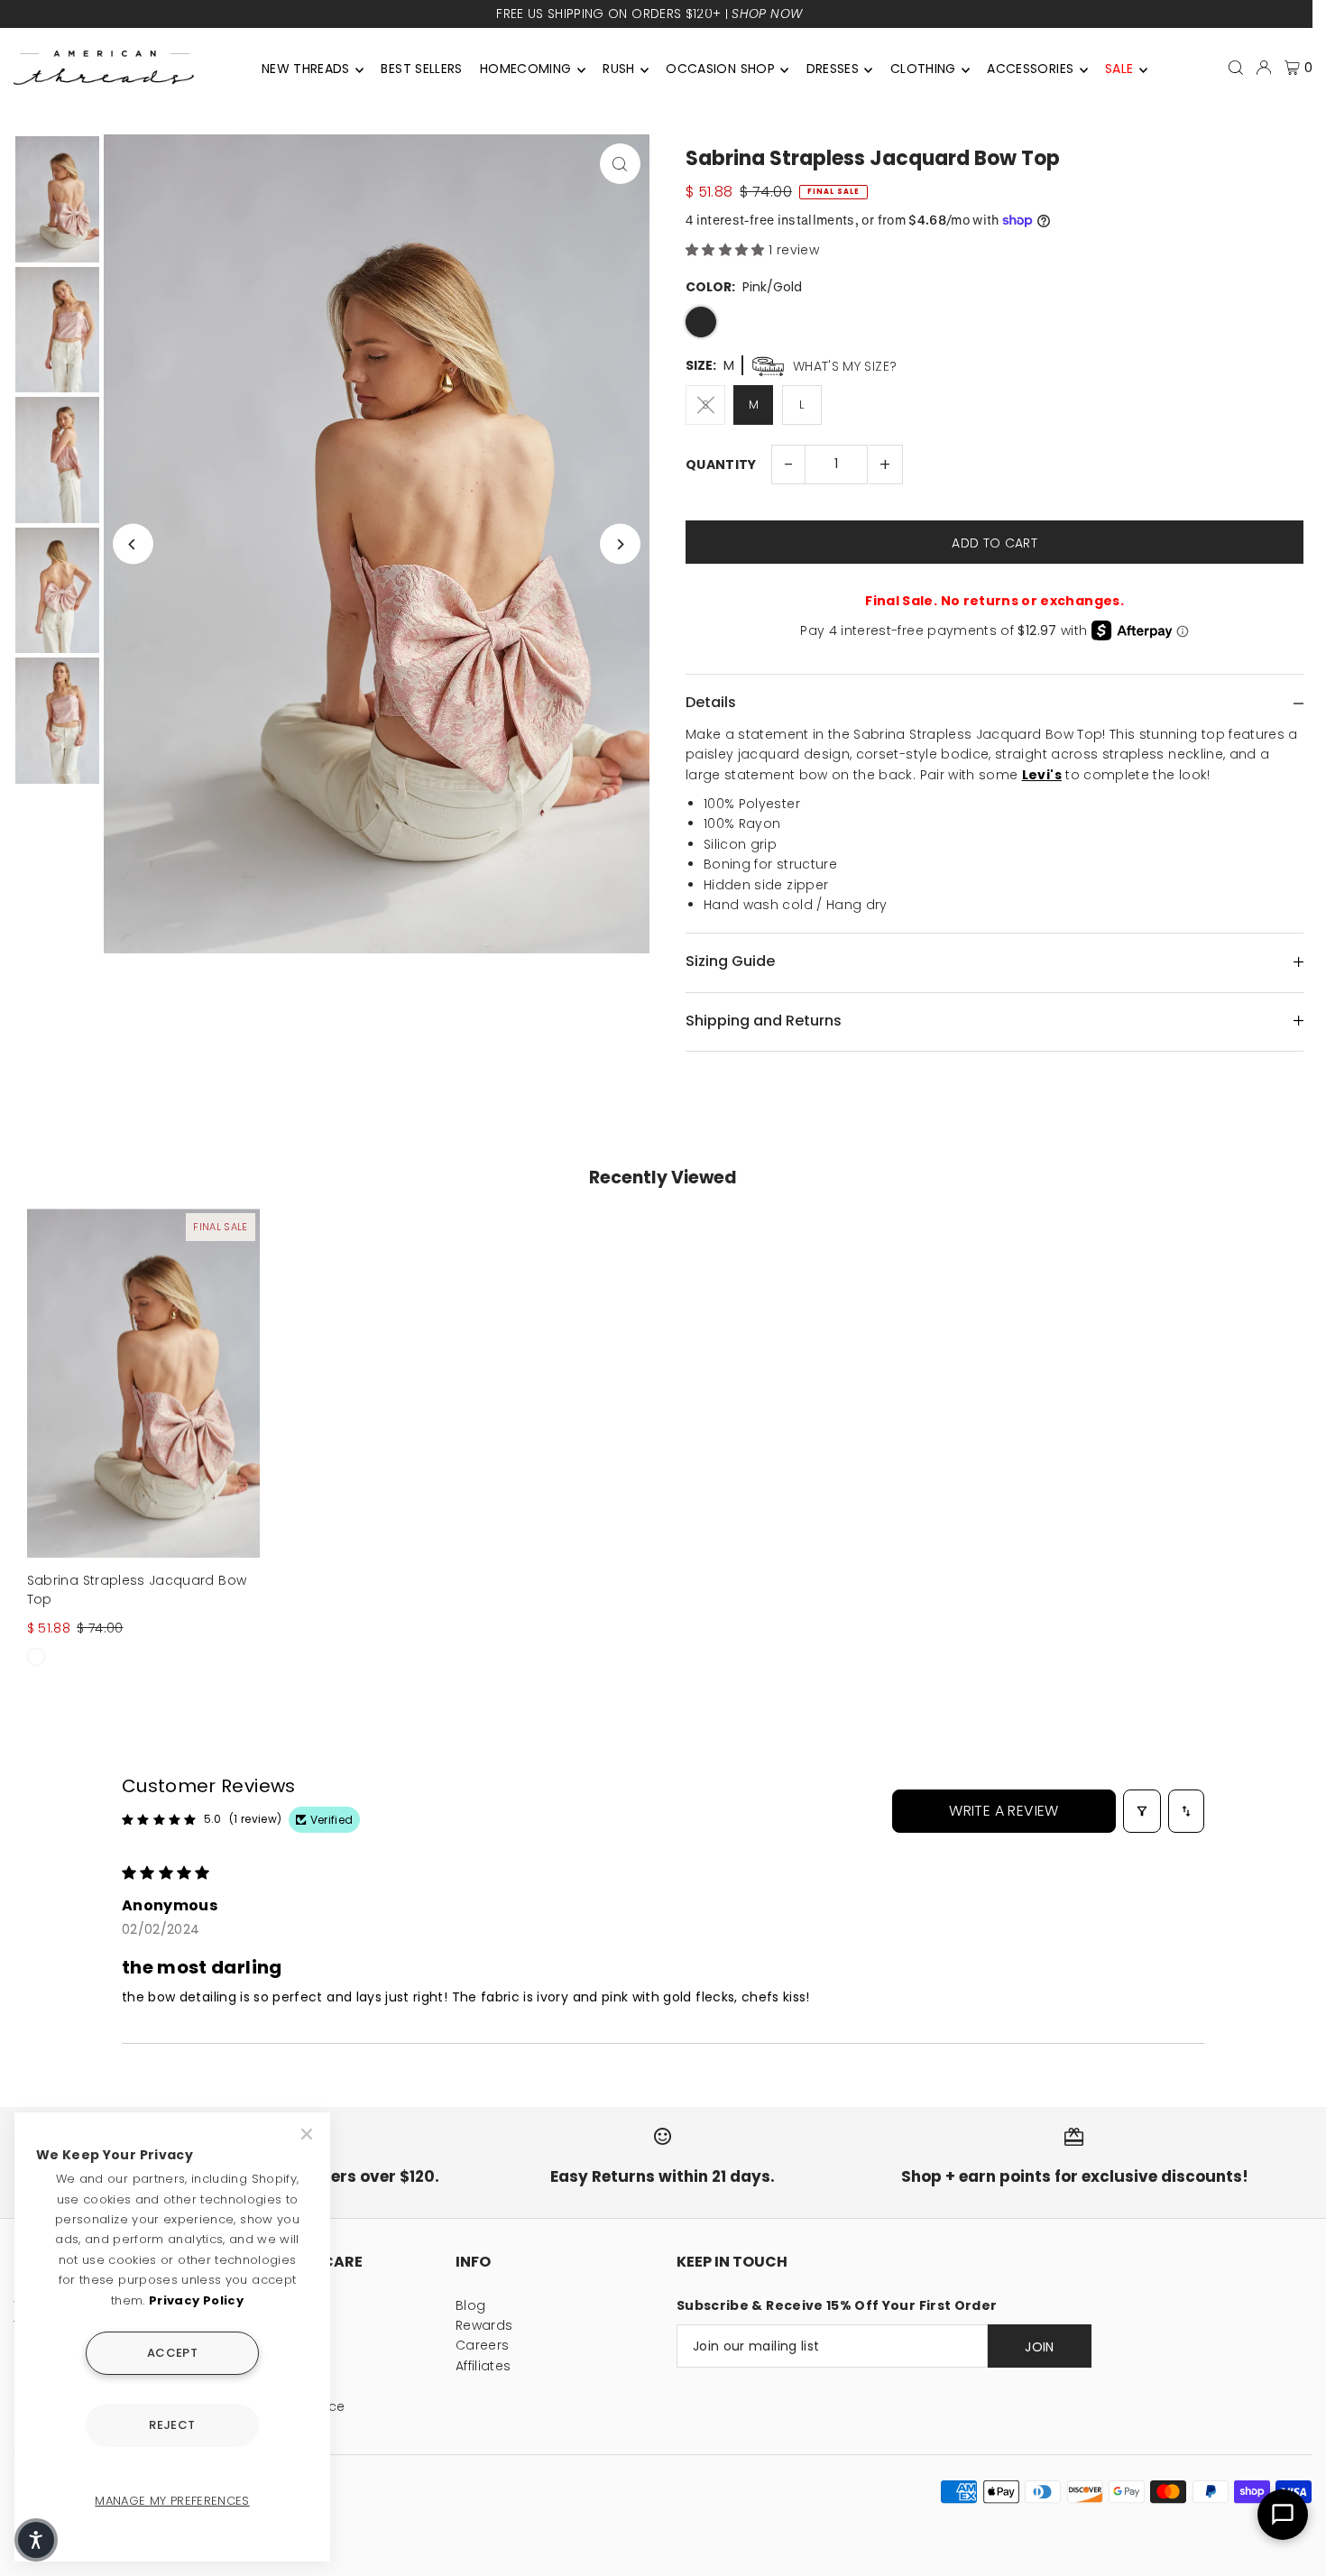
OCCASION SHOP (720, 69)
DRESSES (833, 69)
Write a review (1004, 1811)
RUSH (618, 69)
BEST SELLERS (421, 69)
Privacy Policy (196, 2300)
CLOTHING (923, 69)
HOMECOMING (526, 69)
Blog (470, 2305)
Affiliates (483, 2366)
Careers (482, 2345)
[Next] (620, 544)
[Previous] (133, 544)
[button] (727, 250)
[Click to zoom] (620, 164)
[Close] (308, 2134)
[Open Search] (1236, 68)
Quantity (721, 465)
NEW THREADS (306, 69)
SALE (1119, 69)
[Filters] (1142, 1811)
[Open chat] (1283, 2515)
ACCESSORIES (1030, 69)
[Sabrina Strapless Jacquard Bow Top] (143, 1383)
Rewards (484, 2325)
